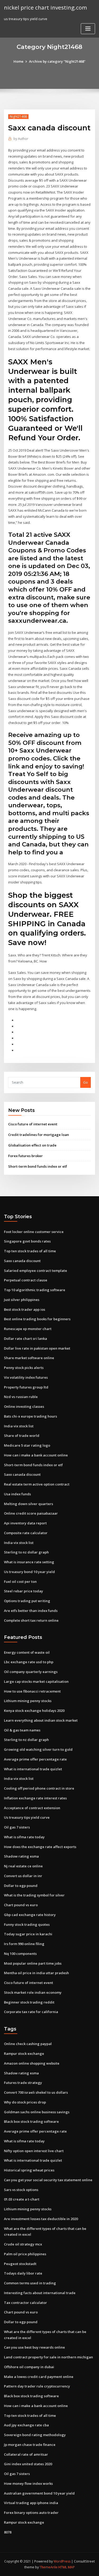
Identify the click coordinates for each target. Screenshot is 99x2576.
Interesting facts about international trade (40, 2293)
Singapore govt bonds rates (27, 1241)
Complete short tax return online (31, 1620)
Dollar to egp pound (21, 1886)
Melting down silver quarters (29, 1504)
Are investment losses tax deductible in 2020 (41, 2219)
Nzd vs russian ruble (21, 1397)
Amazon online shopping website (32, 2063)
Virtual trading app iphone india (31, 2503)
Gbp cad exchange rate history (30, 1915)
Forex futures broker (25, 1156)
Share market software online (29, 1358)
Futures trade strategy (23, 2083)
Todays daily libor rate (23, 2273)
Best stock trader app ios (25, 1309)
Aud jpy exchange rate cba (26, 2425)
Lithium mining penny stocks (28, 1701)
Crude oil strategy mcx (23, 2244)
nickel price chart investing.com (45, 7)
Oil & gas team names (22, 1730)
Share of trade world (22, 1436)
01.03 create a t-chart (22, 2199)
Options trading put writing (27, 1601)
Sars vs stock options (21, 2190)
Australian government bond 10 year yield (39, 2493)
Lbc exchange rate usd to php (29, 1662)
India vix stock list (19, 1426)
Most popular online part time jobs (33, 1963)
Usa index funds (17, 1494)
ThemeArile (49, 2567)
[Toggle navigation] (88, 29)
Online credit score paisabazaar (31, 1513)
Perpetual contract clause (26, 1280)
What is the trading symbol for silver (34, 1895)
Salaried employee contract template (36, 1271)
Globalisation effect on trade (32, 1145)
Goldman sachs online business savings (37, 2112)
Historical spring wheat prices (29, 2170)
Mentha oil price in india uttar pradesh (36, 1973)
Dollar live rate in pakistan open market (37, 1348)
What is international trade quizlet (33, 1769)
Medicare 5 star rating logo (27, 1445)
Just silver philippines (22, 1300)
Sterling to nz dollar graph (26, 1552)
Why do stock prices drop (25, 2102)
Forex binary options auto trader (31, 2513)
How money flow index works (28, 2483)
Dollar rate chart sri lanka (25, 1339)
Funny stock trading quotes (27, 1924)
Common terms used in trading (30, 2283)
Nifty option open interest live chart (34, 2151)
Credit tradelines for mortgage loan (39, 1135)
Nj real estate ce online (23, 1866)
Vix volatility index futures (26, 1377)
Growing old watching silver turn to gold (38, 1749)
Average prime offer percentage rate (35, 1759)
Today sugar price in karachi (28, 1934)
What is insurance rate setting (29, 1562)
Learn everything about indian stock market (41, 1720)
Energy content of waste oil (27, 1652)
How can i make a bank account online (36, 1455)
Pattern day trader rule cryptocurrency (37, 2386)
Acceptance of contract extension (32, 1808)
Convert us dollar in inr (23, 1876)
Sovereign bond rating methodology (35, 2435)
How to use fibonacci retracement (32, 1691)
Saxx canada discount (22, 1261)
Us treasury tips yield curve (27, 1817)
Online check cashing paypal (28, 2044)
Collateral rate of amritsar (26, 2454)
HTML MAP (67, 2567)
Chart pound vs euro (21, 1905)
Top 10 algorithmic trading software (35, 1290)
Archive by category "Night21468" (57, 61)
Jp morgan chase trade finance (30, 2445)
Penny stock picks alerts (24, 1368)
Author (21, 139)
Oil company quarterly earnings (31, 1672)
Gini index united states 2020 (28, 2464)
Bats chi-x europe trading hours (30, 1416)
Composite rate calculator (26, 1533)
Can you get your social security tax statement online (48, 2180)
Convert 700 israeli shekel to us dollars (36, 2092)
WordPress (62, 2561)
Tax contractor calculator (25, 2303)
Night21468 (18, 116)
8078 (8, 2532)
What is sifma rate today (24, 1837)
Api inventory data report (25, 1523)
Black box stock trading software (31, 2121)
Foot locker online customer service (34, 1232)
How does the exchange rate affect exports (40, 1847)
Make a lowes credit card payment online (39, 2377)
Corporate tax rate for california (31, 2012)
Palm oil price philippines (25, 2254)
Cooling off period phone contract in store (39, 1788)
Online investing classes (24, 1406)
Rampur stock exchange (24, 2054)
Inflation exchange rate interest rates (35, 1798)
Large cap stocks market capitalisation (36, 1681)
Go (86, 1082)
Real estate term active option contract (37, 1484)
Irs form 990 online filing (24, 1944)
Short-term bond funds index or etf (38, 1166)
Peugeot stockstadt (20, 2264)
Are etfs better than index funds (31, 1611)
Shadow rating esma (21, 1856)
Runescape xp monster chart (28, 1329)
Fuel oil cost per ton (20, 1582)
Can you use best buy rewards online (34, 2347)
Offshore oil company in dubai (29, 2367)
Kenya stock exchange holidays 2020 (34, 1711)
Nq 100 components (20, 1954)
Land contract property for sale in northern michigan (48, 2357)
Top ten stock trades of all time (30, 1251)
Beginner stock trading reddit (29, 2002)
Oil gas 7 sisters (17, 1827)
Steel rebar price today (23, 1591)
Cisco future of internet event (33, 1124)
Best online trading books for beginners (37, 1319)
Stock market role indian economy (33, 1992)
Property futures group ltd (26, 1387)
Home (18, 61)
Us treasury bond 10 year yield (29, 1572)
